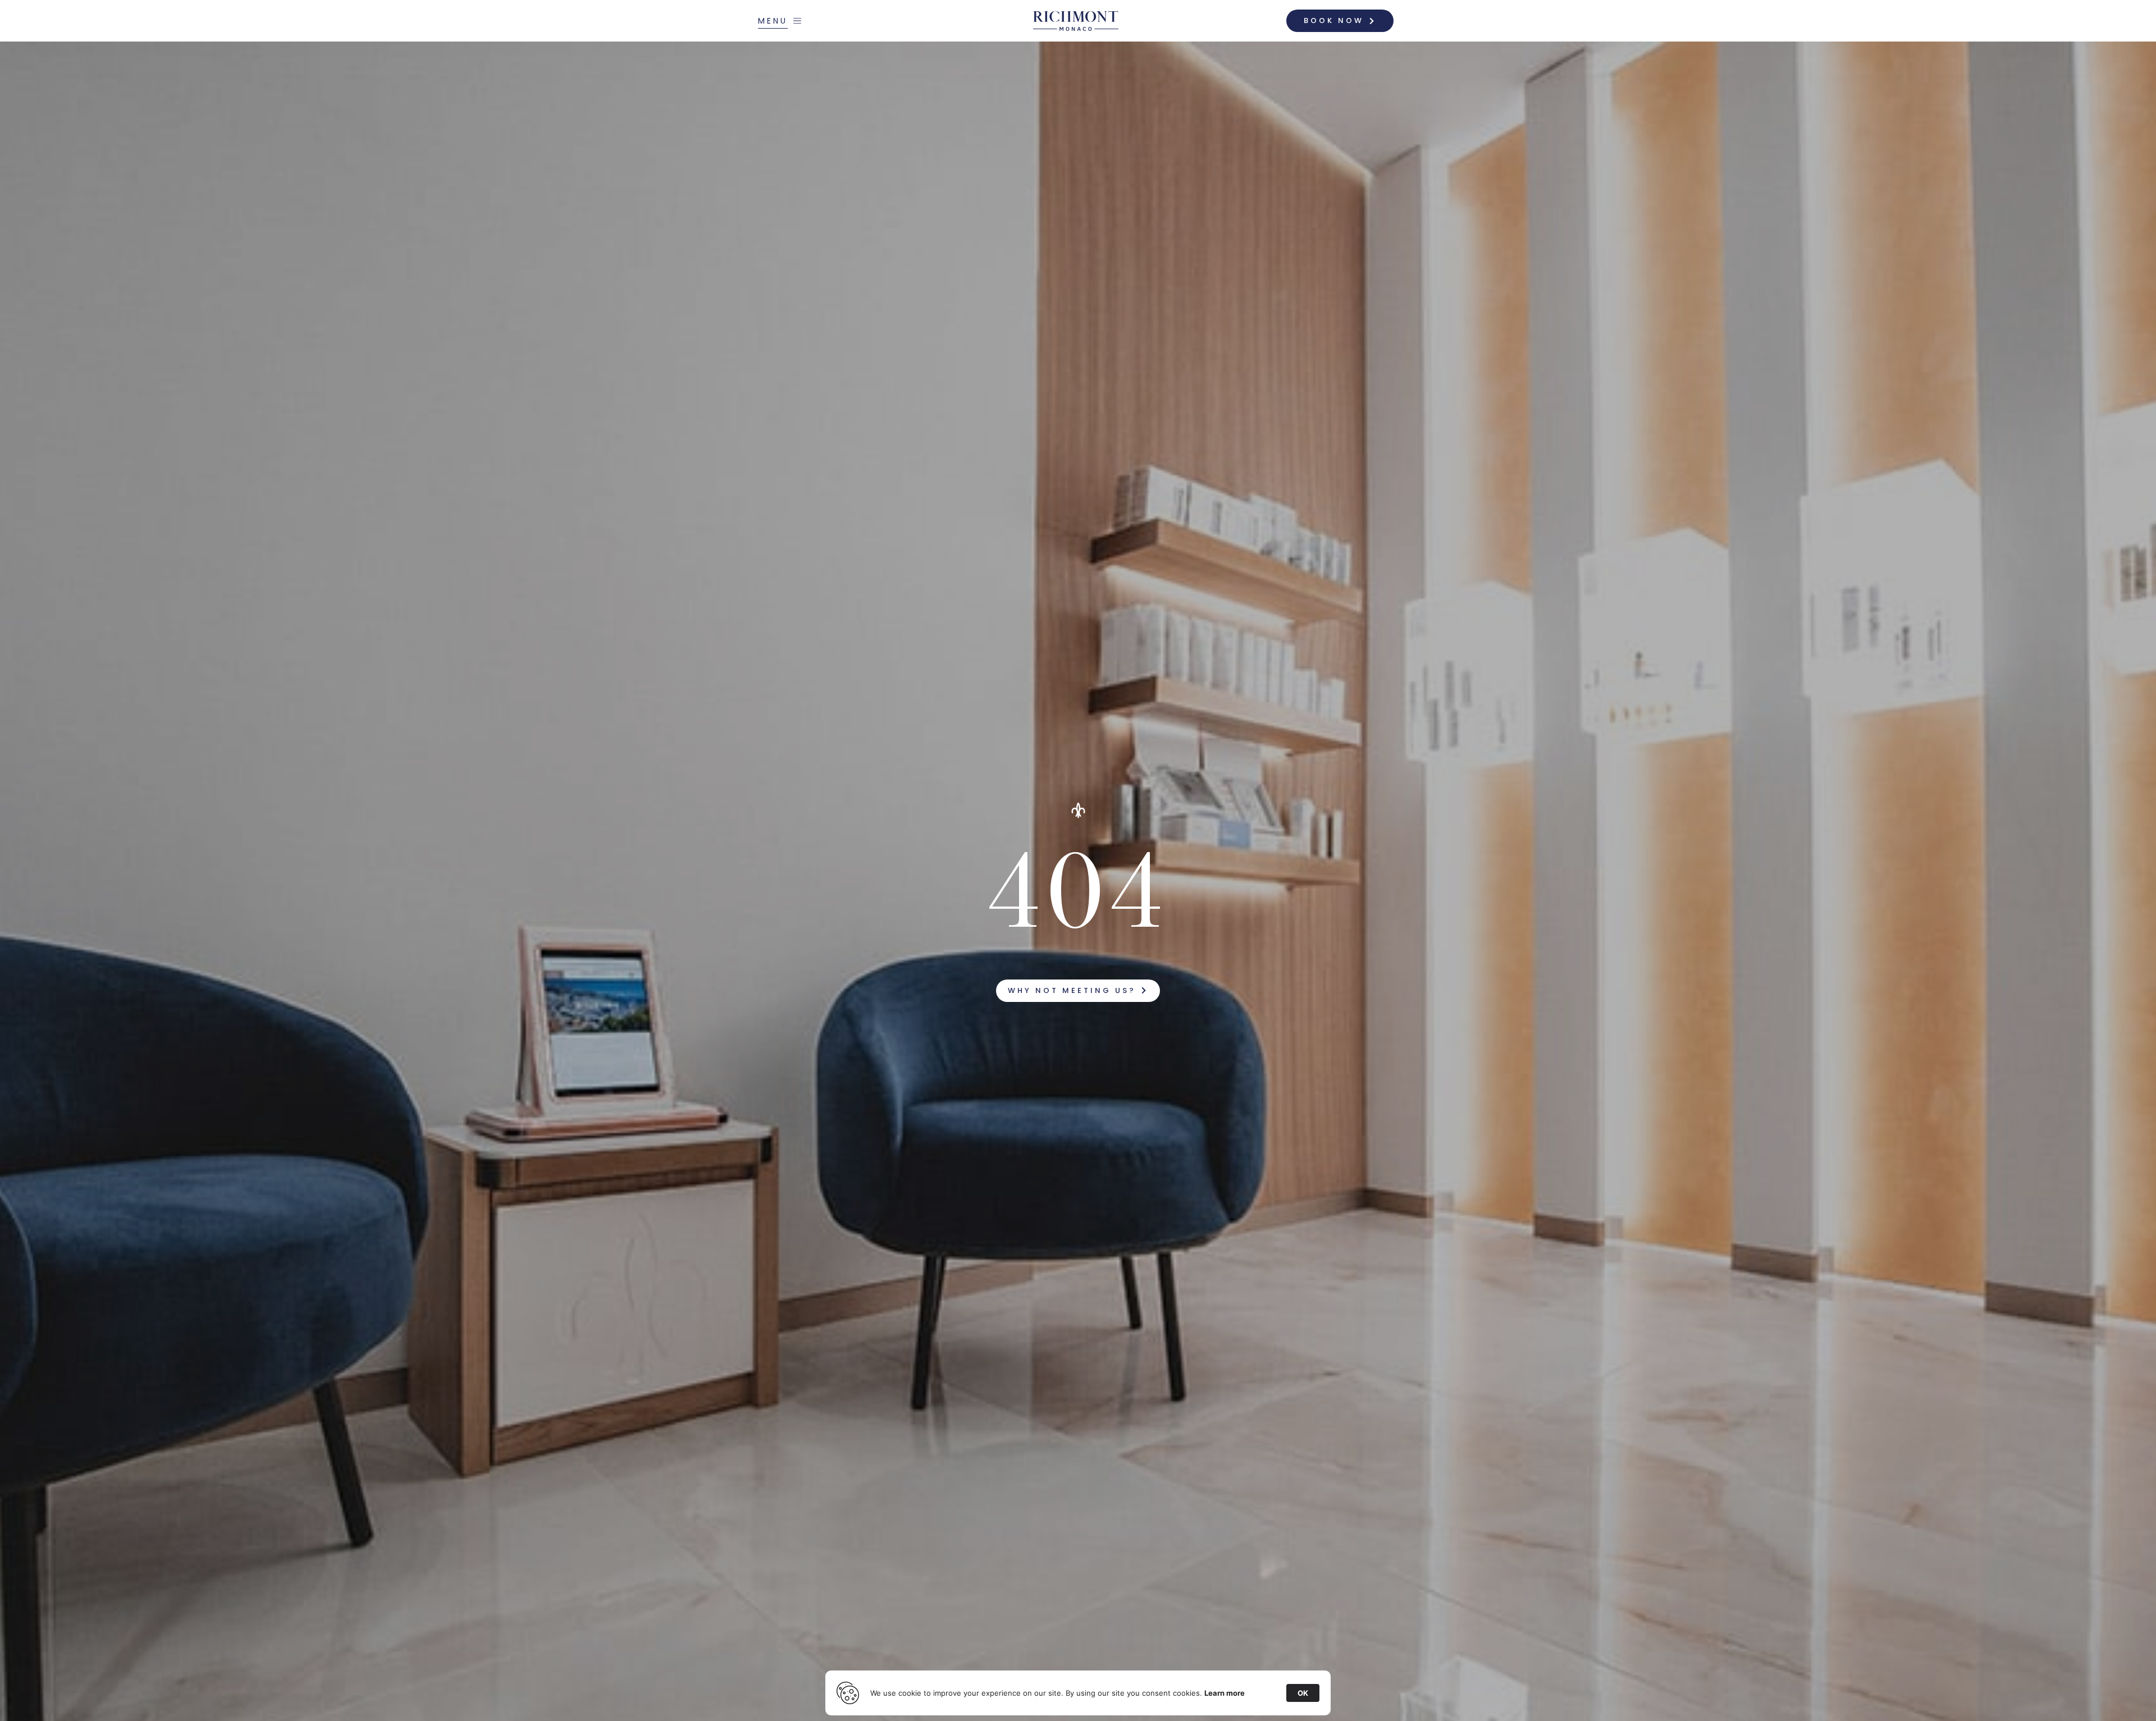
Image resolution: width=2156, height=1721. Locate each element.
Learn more (1225, 1693)
